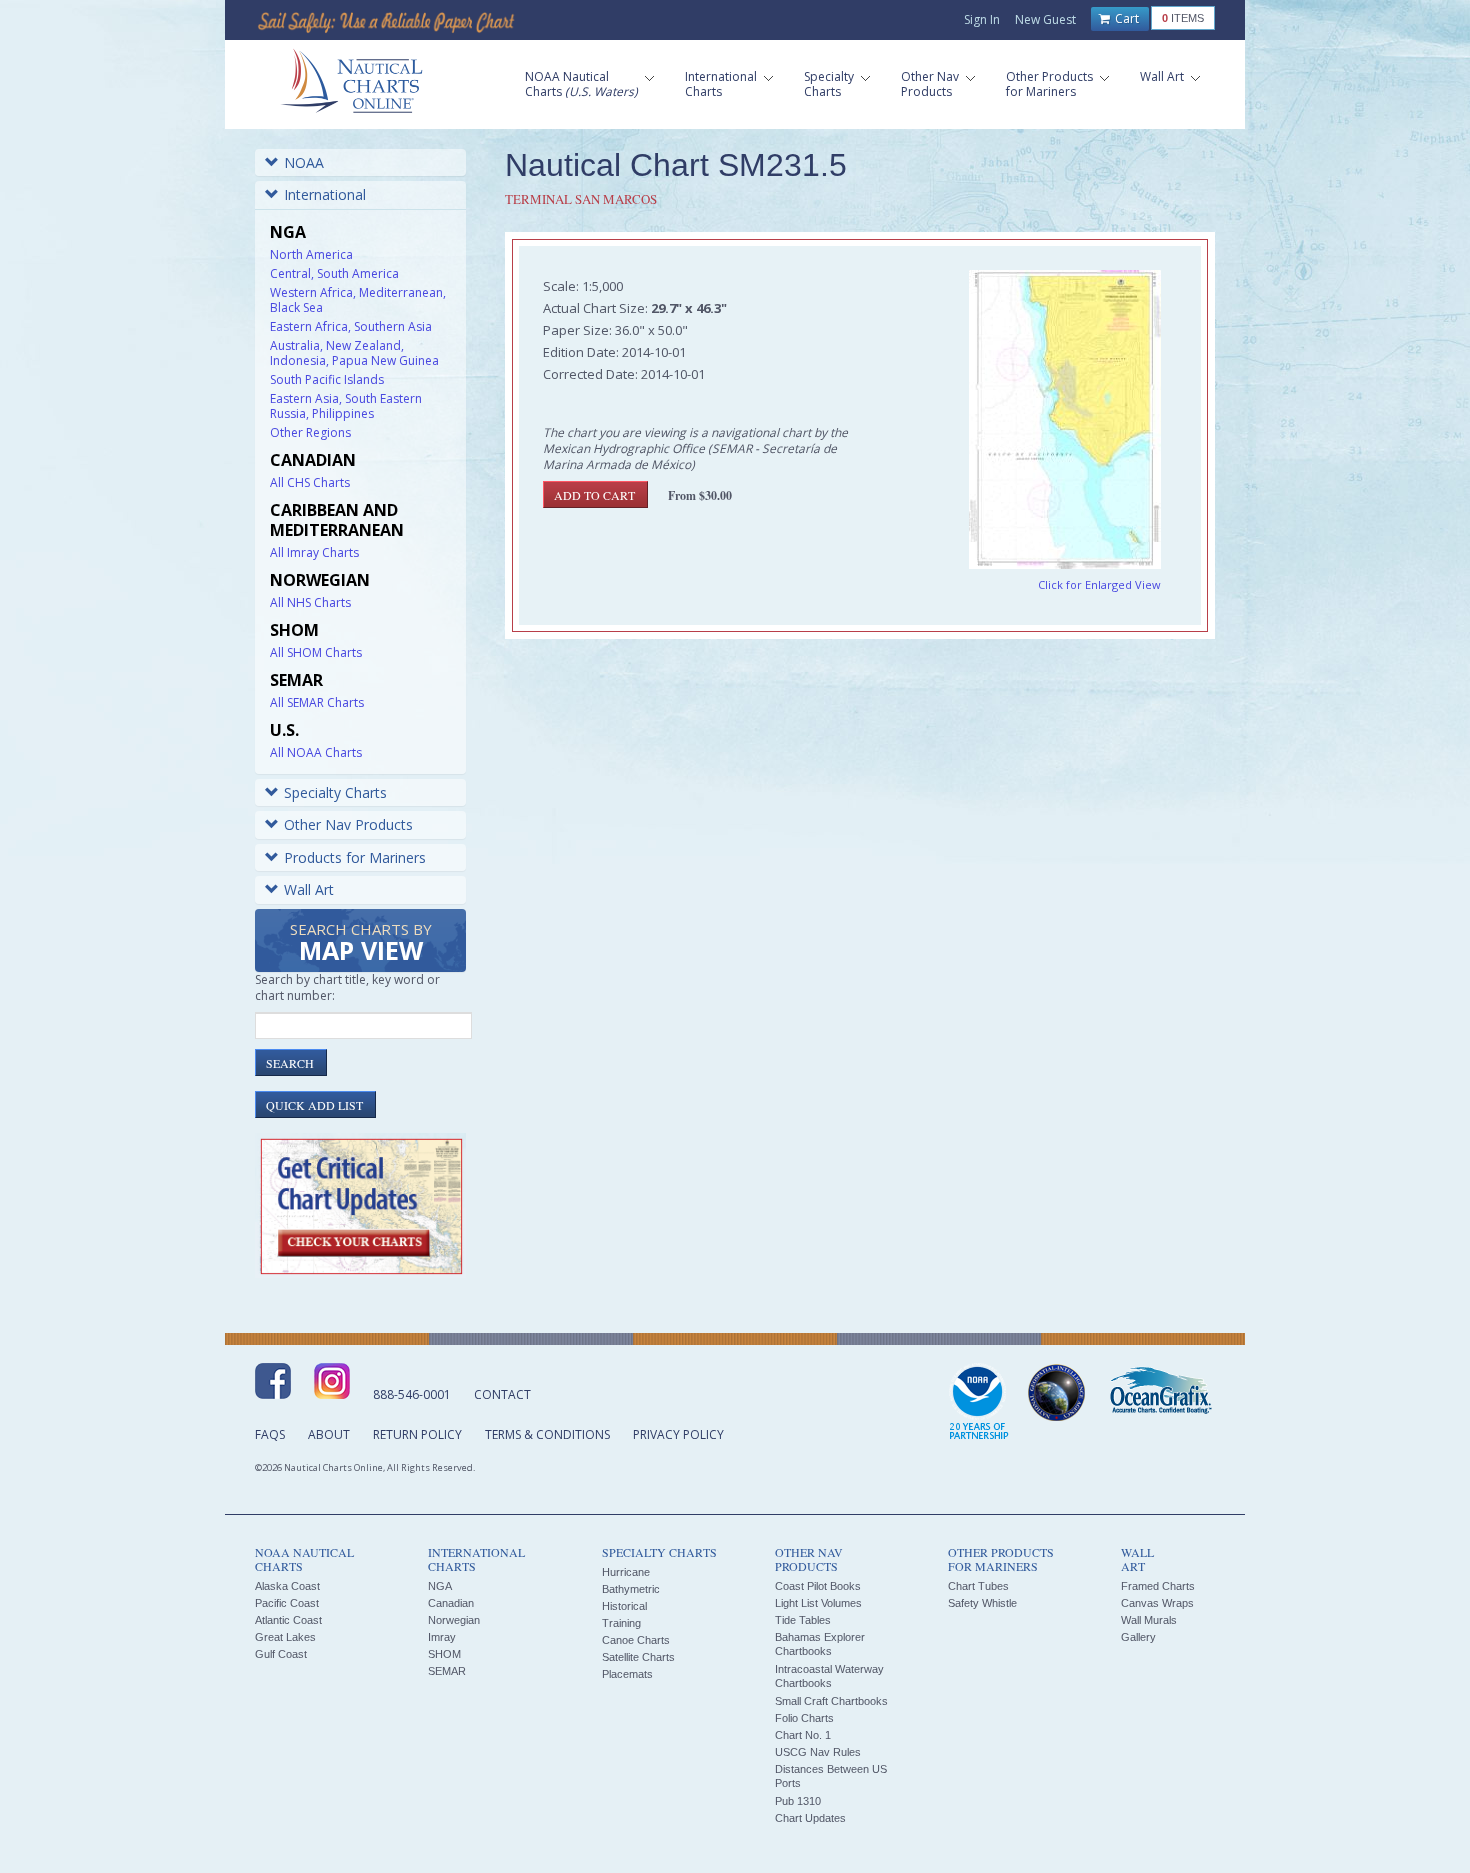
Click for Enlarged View (1099, 584)
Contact (502, 1394)
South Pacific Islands (327, 379)
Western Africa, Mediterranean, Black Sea (358, 300)
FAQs (270, 1434)
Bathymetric (631, 1589)
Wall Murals (1149, 1620)
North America (311, 254)
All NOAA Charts (316, 752)
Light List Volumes (818, 1603)
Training (621, 1623)
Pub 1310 (798, 1801)
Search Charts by (361, 943)
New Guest (1045, 19)
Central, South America (334, 273)
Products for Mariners (355, 857)
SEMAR (447, 1671)
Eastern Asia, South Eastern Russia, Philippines (346, 406)
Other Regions (310, 432)
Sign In (982, 19)
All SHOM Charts (316, 652)
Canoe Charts (636, 1640)
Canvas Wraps (1157, 1603)
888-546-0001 (412, 1394)
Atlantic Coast (288, 1620)
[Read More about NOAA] (979, 1403)
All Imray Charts (314, 552)
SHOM (444, 1654)
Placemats (627, 1674)
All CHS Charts (310, 482)
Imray (442, 1637)
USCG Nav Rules (818, 1752)
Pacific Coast (287, 1603)
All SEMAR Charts (317, 702)
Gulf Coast (281, 1654)
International (325, 194)
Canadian (451, 1603)
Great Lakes (285, 1637)
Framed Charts (1158, 1586)
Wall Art (309, 889)
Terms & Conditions (547, 1434)
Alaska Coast (287, 1586)
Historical (624, 1606)
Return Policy (417, 1434)
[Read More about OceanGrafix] (1160, 1393)
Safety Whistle (982, 1603)
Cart (1125, 18)
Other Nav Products (348, 824)
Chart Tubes (978, 1586)
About (329, 1434)
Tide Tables (803, 1620)
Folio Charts (804, 1718)
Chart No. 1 (803, 1735)
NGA (440, 1586)
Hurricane (626, 1572)
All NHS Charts (310, 602)
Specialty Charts (335, 792)
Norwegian (454, 1620)
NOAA (304, 162)
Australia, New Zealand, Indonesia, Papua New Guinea (354, 353)
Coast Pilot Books (818, 1586)
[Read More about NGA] (1057, 1393)
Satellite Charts (638, 1657)
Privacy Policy (678, 1434)
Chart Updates (810, 1818)
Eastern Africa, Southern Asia (351, 326)
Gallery (1138, 1637)
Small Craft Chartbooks (831, 1701)
